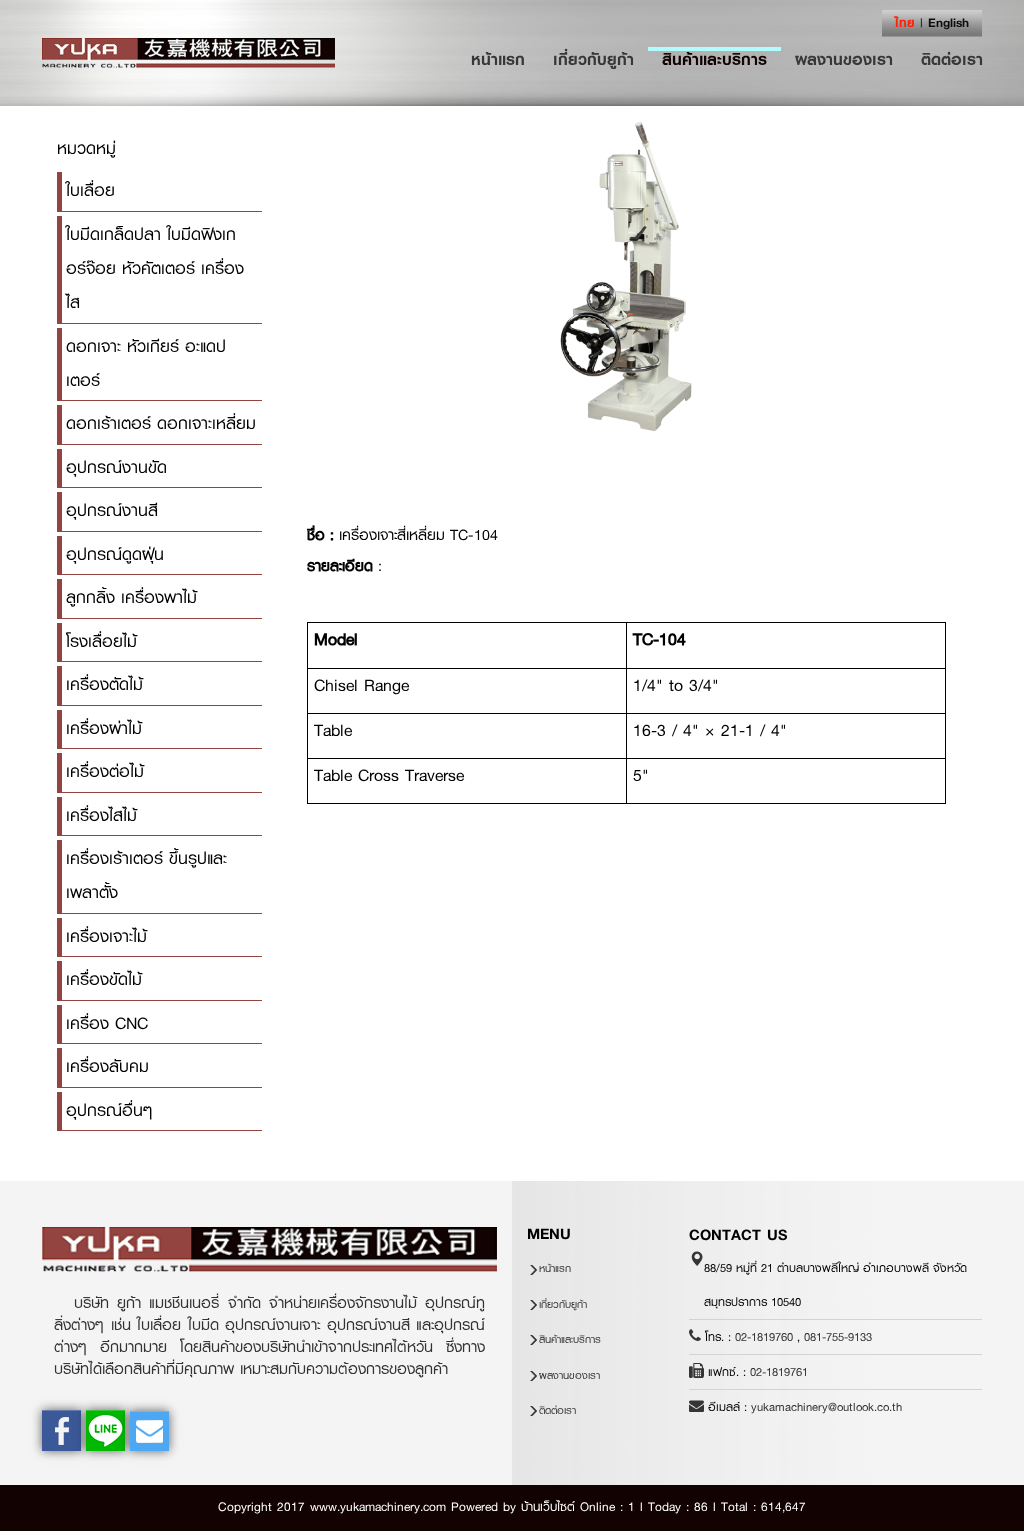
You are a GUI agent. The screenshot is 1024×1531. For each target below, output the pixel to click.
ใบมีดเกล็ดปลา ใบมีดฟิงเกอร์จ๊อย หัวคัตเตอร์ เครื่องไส (155, 269)
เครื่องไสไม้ (101, 815)
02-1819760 (764, 1337)
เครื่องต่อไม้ (105, 771)
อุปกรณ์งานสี (112, 510)
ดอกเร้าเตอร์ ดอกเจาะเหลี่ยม (161, 423)
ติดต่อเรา (952, 59)
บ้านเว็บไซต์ (548, 1507)
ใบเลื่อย (90, 190)
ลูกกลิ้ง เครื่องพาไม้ (131, 597)
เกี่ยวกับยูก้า (593, 59)
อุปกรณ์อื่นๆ (109, 1110)
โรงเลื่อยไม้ (101, 641)
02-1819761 (779, 1372)
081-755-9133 (838, 1337)
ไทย (905, 22)
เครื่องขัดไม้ (104, 979)
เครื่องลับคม (107, 1066)
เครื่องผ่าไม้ (104, 728)
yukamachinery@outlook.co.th (826, 1407)
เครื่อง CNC (107, 1023)
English (948, 22)
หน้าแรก (505, 59)
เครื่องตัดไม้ (104, 684)
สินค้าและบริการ (714, 59)
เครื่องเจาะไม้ (106, 936)
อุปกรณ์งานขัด (116, 467)
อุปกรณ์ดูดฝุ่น (115, 554)
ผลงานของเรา (844, 59)
